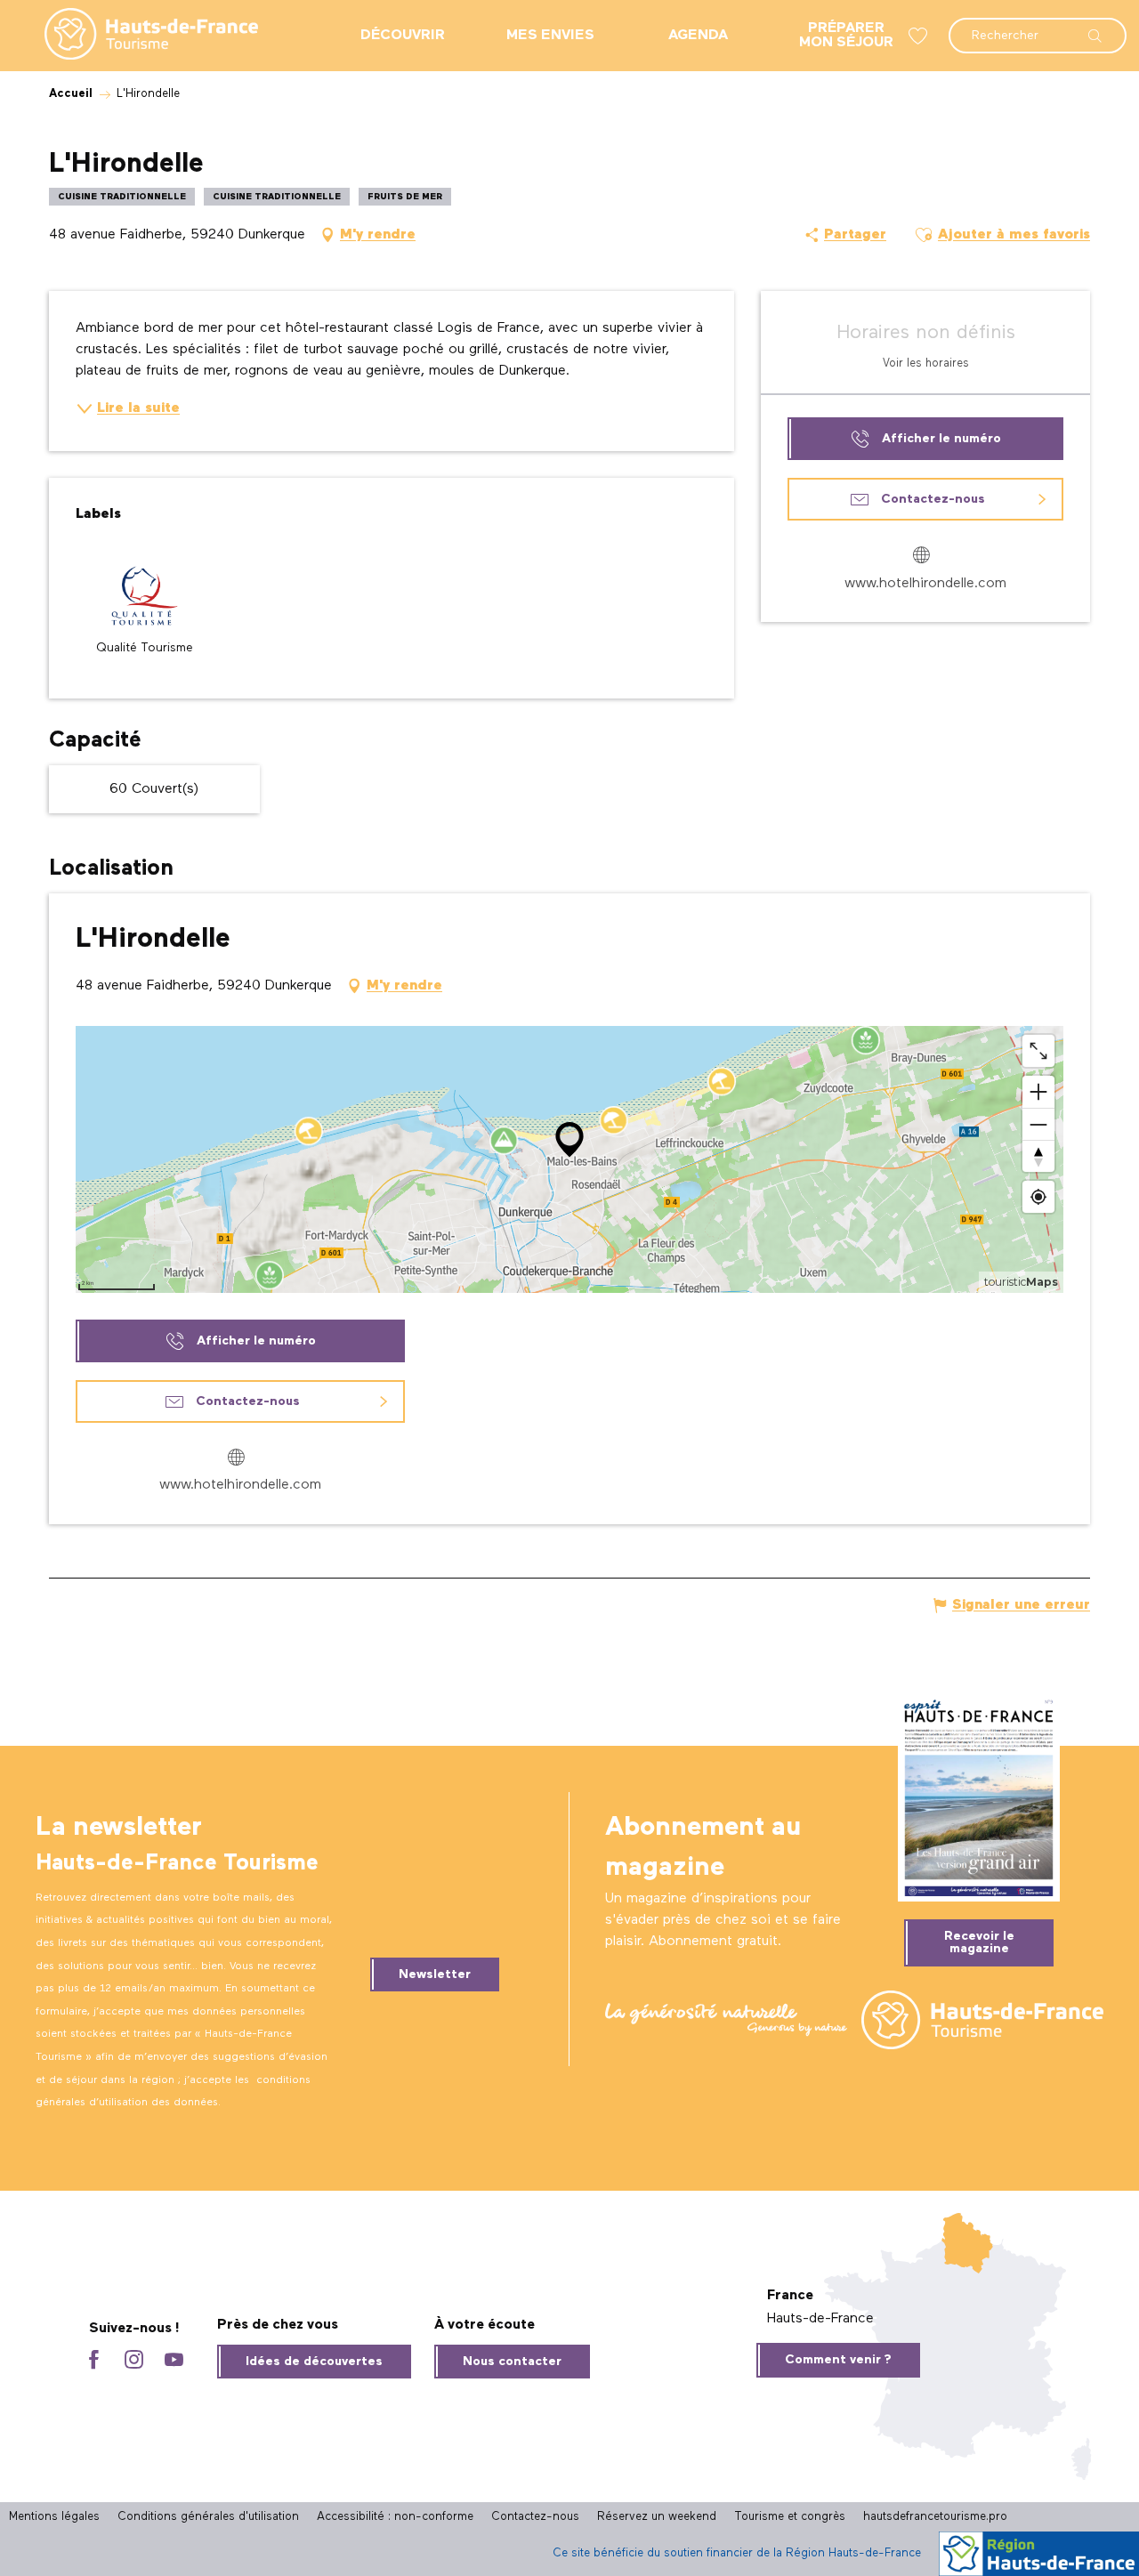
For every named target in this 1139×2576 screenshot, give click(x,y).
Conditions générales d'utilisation (208, 2517)
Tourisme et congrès (790, 2517)
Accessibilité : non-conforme (395, 2517)
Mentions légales (54, 2517)
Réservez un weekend (657, 2517)
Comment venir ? (838, 2360)
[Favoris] (920, 36)
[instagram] (134, 2361)
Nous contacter (512, 2362)
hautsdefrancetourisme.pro (935, 2517)
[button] (1038, 27)
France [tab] (790, 2296)
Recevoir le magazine (979, 1942)
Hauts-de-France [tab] (820, 2319)
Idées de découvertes (314, 2362)
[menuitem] (137, 36)
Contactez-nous (535, 2517)
